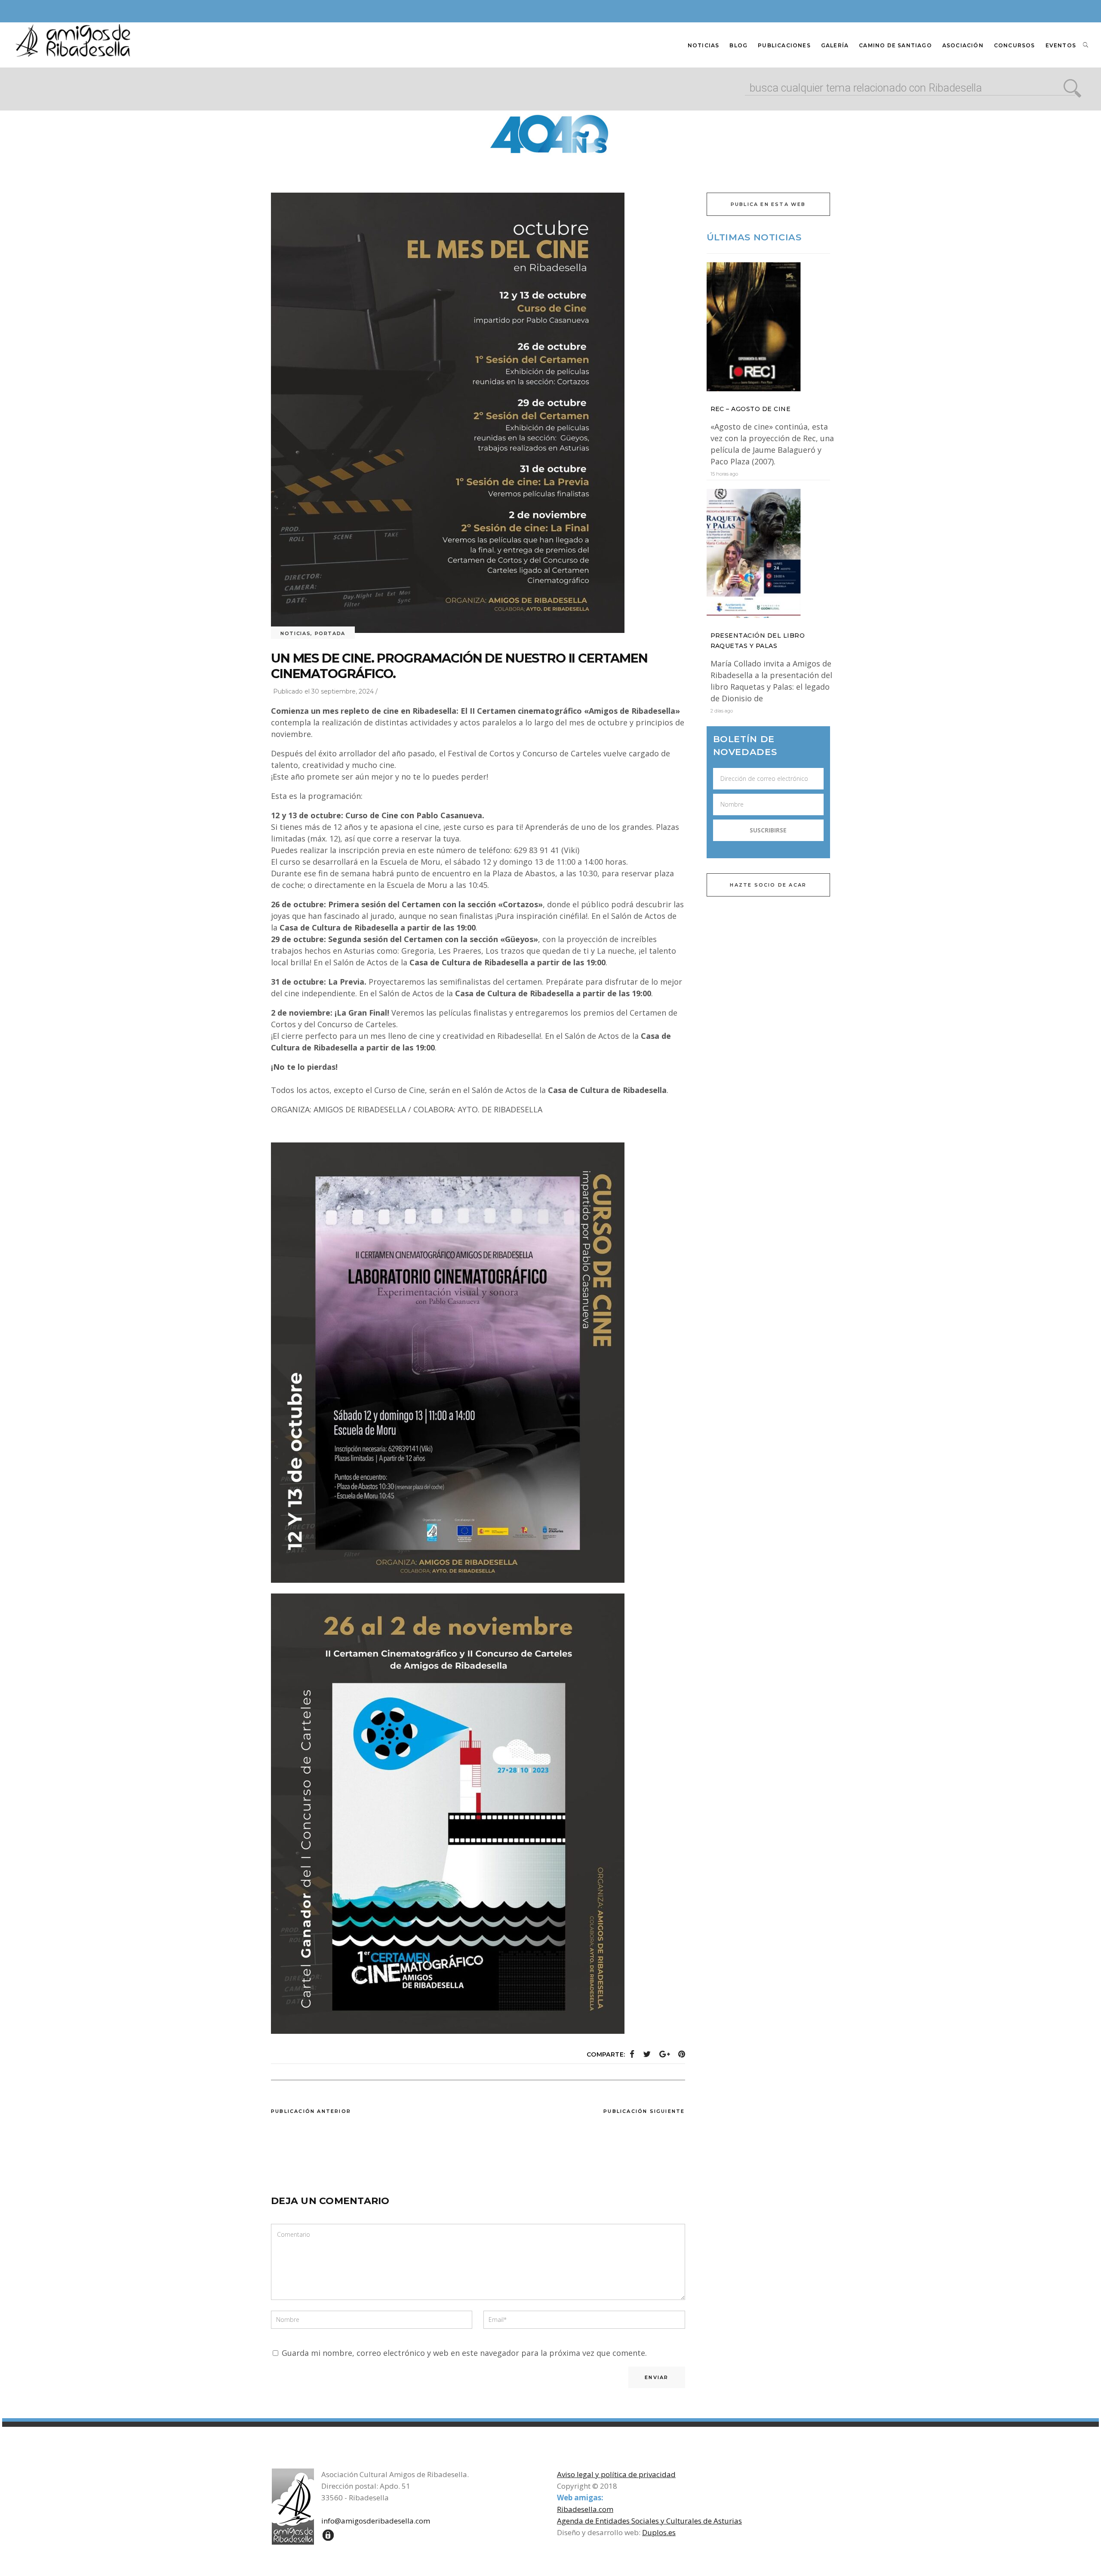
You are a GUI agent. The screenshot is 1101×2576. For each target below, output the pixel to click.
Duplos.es (659, 2532)
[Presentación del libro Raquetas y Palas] (769, 553)
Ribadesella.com (585, 2509)
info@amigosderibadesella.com (376, 2521)
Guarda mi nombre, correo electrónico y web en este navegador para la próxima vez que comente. (464, 2353)
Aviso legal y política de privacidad (616, 2474)
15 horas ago (724, 474)
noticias (295, 633)
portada (330, 633)
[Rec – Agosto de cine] (769, 327)
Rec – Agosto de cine (751, 409)
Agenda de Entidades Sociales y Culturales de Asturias (649, 2521)
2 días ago (722, 711)
